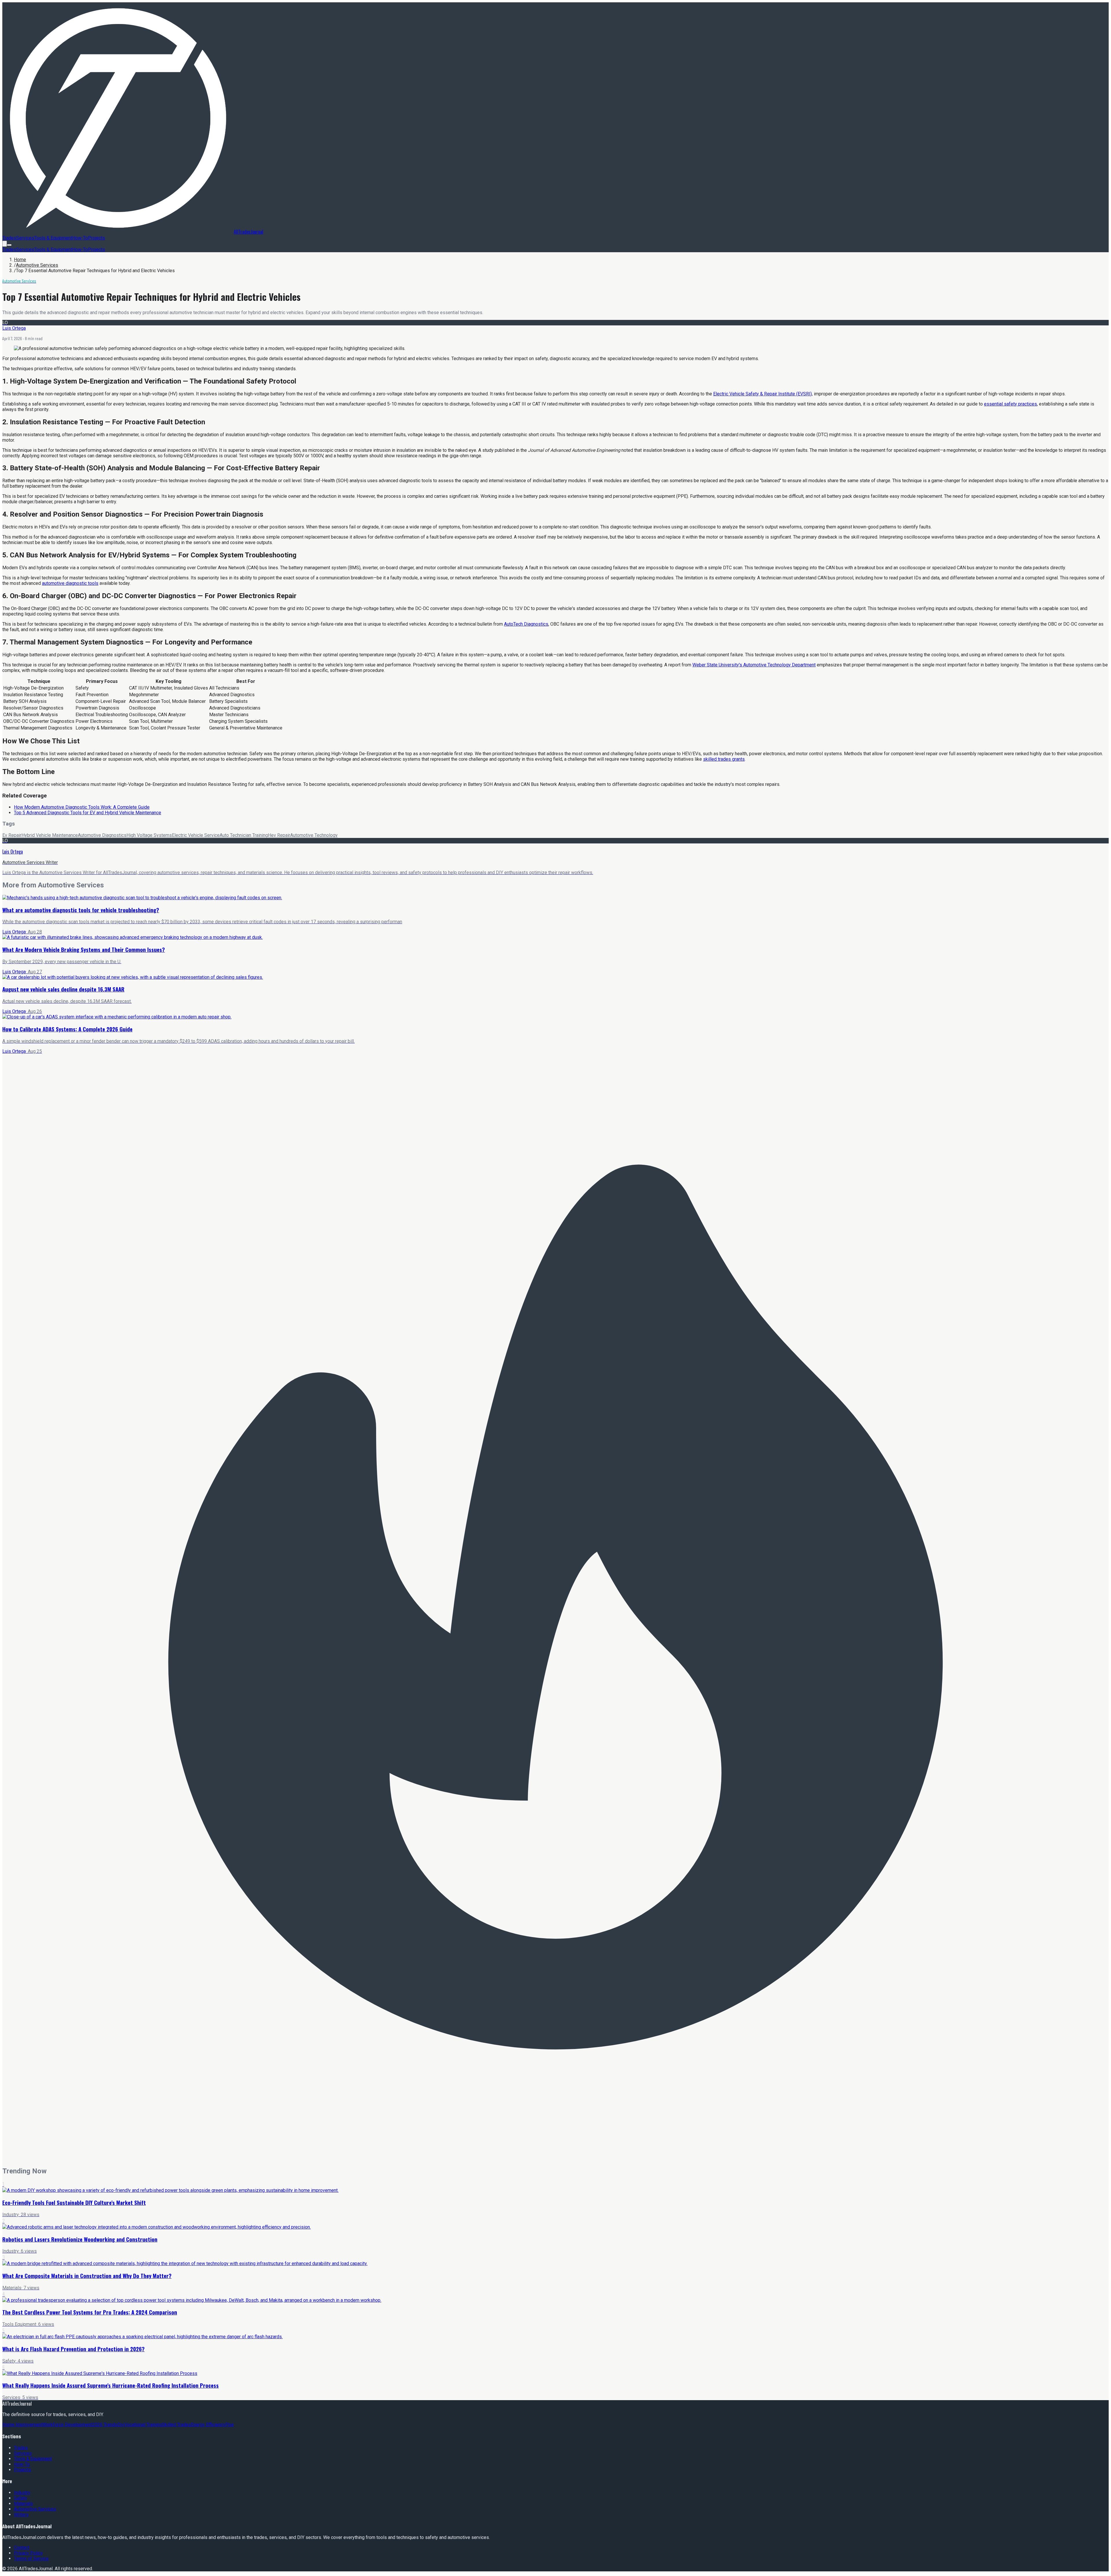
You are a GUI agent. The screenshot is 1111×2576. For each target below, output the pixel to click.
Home (20, 260)
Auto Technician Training (244, 835)
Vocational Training (143, 2425)
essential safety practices (1010, 404)
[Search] (5, 244)
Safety (21, 2498)
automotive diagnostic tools (70, 583)
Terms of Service (31, 2559)
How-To (80, 238)
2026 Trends (105, 2425)
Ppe (230, 2425)
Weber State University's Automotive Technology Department (754, 665)
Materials (23, 2504)
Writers (21, 2515)
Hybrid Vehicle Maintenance (50, 835)
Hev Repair (279, 835)
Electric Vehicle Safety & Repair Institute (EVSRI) (763, 394)
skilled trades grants (724, 759)
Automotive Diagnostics (102, 835)
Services (25, 238)
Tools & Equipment (53, 238)
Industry (22, 2493)
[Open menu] (9, 245)
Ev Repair (12, 835)
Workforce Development (67, 2425)
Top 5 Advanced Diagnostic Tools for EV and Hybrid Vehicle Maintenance (88, 813)
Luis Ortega (14, 328)
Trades (9, 238)
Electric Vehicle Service (196, 835)
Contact (22, 2548)
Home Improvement (22, 2425)
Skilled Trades (176, 2425)
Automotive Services (37, 265)
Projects (96, 238)
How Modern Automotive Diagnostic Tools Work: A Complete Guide (82, 807)
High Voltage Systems (149, 835)
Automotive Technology (314, 835)
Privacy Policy (28, 2553)
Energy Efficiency (208, 2425)
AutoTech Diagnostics (526, 624)
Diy (121, 2425)
